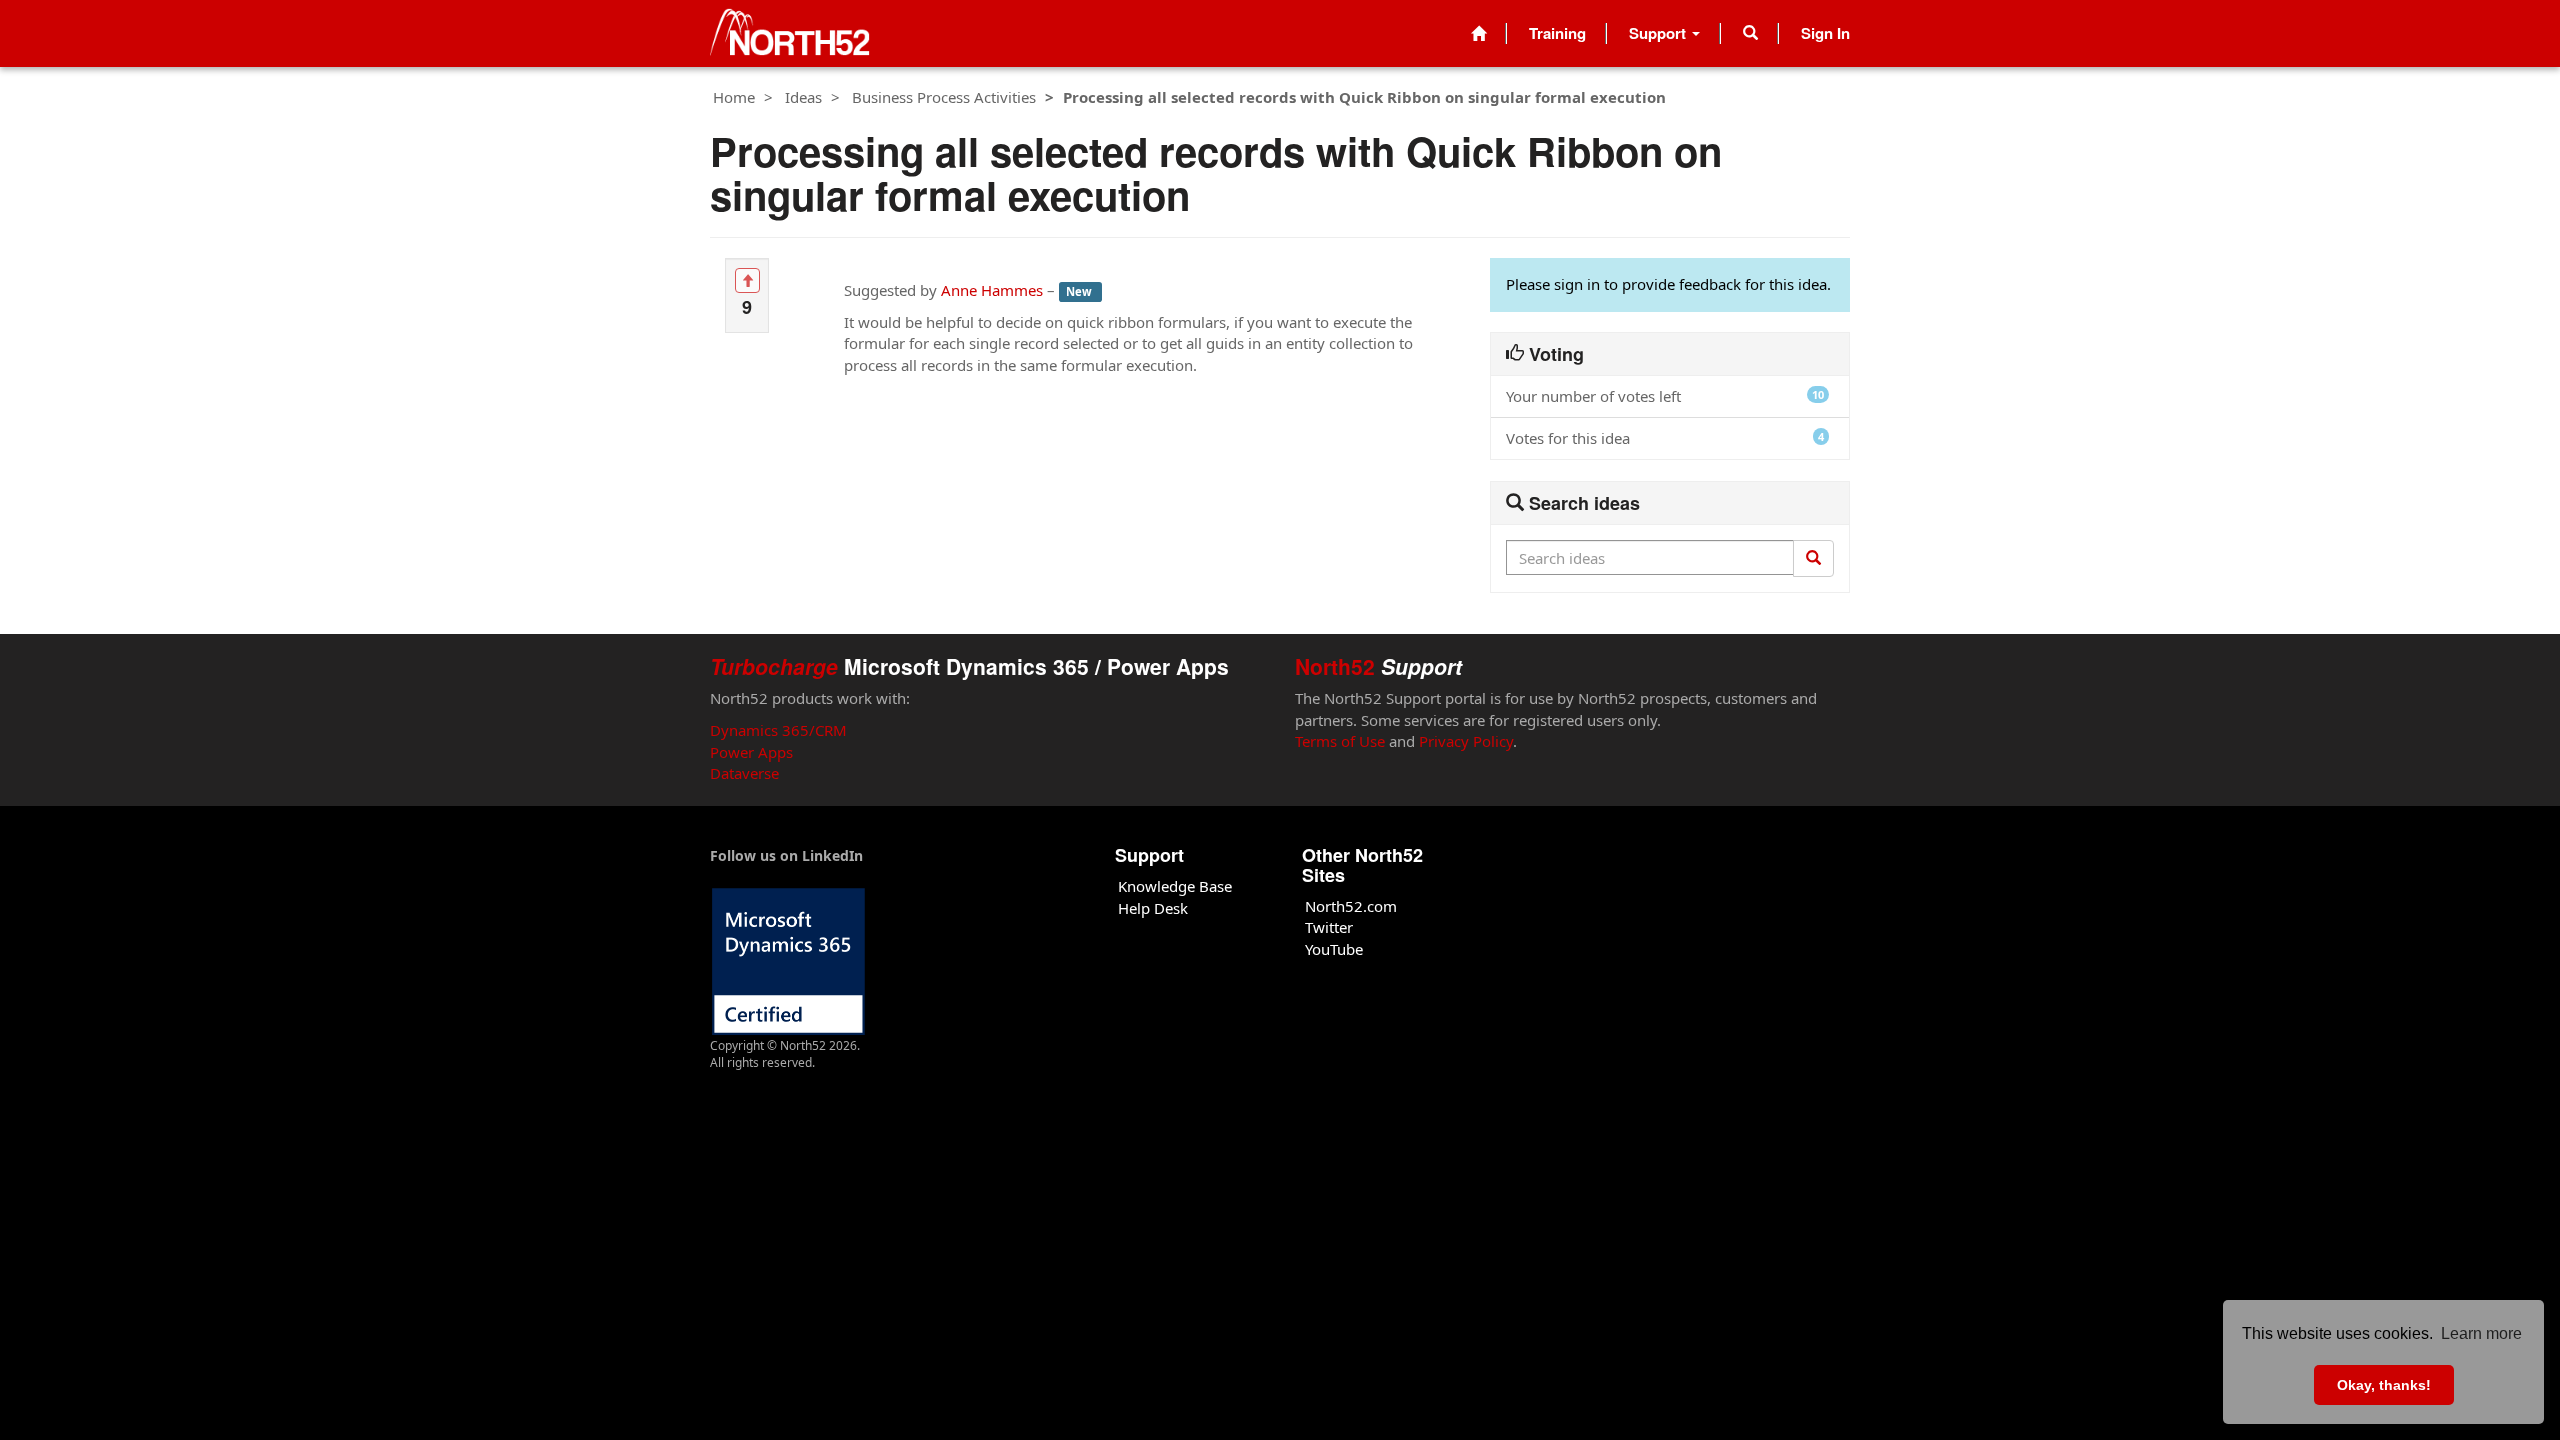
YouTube (1334, 949)
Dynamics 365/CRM (778, 730)
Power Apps (751, 752)
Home (734, 97)
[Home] (1478, 33)
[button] (1750, 33)
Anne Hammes (992, 290)
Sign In (1825, 33)
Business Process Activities (944, 97)
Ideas (803, 97)
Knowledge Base (1175, 886)
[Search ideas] (1813, 558)
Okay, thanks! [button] (2384, 1385)
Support (1659, 33)
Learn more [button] (2481, 1333)
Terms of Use (1340, 741)
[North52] (790, 33)
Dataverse (744, 773)
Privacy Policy (1466, 741)
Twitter (1329, 927)
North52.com (1351, 906)
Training (1557, 33)
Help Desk (1153, 908)
